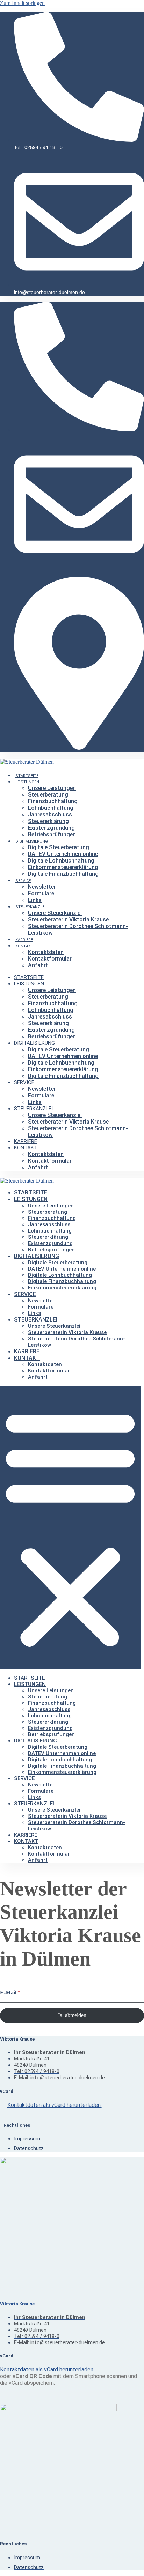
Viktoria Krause (17, 2304)
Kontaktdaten (46, 952)
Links (35, 900)
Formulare (41, 893)
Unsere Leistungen (52, 788)
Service (23, 881)
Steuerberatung (48, 795)
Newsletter (42, 887)
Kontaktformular (50, 959)
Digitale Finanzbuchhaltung (63, 874)
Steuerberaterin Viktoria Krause (68, 920)
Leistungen (27, 782)
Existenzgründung (51, 828)
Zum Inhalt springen (22, 3)
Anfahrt (38, 965)
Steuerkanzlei (30, 907)
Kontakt (24, 946)
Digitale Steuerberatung (59, 847)
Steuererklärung (48, 821)
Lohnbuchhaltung (51, 808)
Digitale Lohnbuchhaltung (61, 861)
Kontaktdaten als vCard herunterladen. (55, 2105)
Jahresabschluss (50, 815)
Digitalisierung (32, 841)
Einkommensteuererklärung (63, 867)
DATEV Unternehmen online (63, 854)
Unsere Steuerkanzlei (55, 913)
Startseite (27, 776)
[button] (70, 1527)
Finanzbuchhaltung (53, 801)
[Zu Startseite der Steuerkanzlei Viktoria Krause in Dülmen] (27, 1181)
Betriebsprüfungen (52, 834)
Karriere (24, 940)
